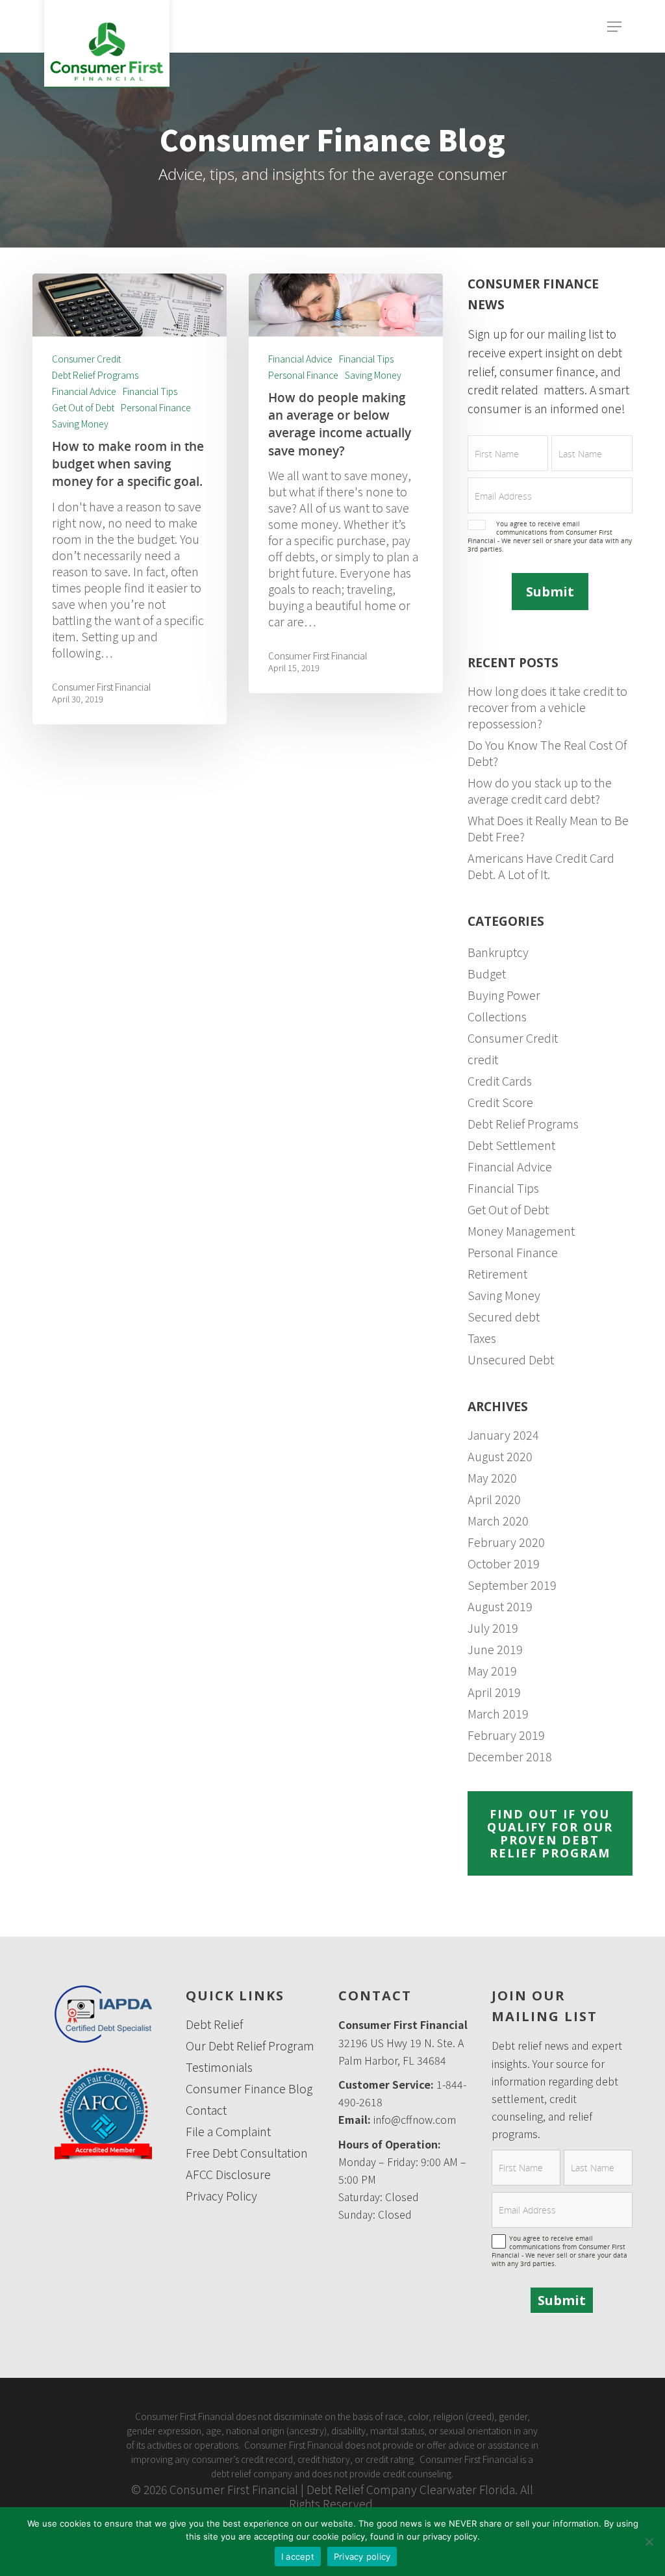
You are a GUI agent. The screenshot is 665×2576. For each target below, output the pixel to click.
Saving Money (80, 424)
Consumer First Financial (101, 687)
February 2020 (506, 1542)
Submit (550, 592)
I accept (298, 2557)
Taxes (482, 1338)
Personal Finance (156, 408)
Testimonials (219, 2067)
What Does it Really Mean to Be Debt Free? (548, 828)
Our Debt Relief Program (250, 2046)
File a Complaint (228, 2131)
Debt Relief (214, 2024)
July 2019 (493, 1628)
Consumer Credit (86, 359)
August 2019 (500, 1606)
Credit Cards (500, 1081)
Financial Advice (84, 391)
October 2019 (504, 1563)
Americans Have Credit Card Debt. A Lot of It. (541, 866)
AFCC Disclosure (228, 2174)
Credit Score (500, 1102)
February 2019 (506, 1735)
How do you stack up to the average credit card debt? (540, 791)
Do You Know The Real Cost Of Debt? (547, 753)
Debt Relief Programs (95, 375)
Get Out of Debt (83, 408)
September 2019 (512, 1585)
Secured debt (504, 1317)
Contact (206, 2110)
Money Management (521, 1231)
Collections (497, 1016)
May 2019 (492, 1671)
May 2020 (492, 1478)
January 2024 (503, 1435)
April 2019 (494, 1692)
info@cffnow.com (415, 2119)
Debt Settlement (511, 1145)
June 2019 (495, 1649)
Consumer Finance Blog (249, 2088)
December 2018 (510, 1756)
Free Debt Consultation (247, 2153)
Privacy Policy (221, 2196)
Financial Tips (150, 391)
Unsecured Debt (511, 1359)
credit (483, 1059)
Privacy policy (362, 2557)
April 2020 (494, 1499)
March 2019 (498, 1714)
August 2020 (500, 1456)
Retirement (497, 1274)
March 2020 (498, 1521)
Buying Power (504, 995)
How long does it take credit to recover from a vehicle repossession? (547, 707)
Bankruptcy (498, 952)
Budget (487, 974)
